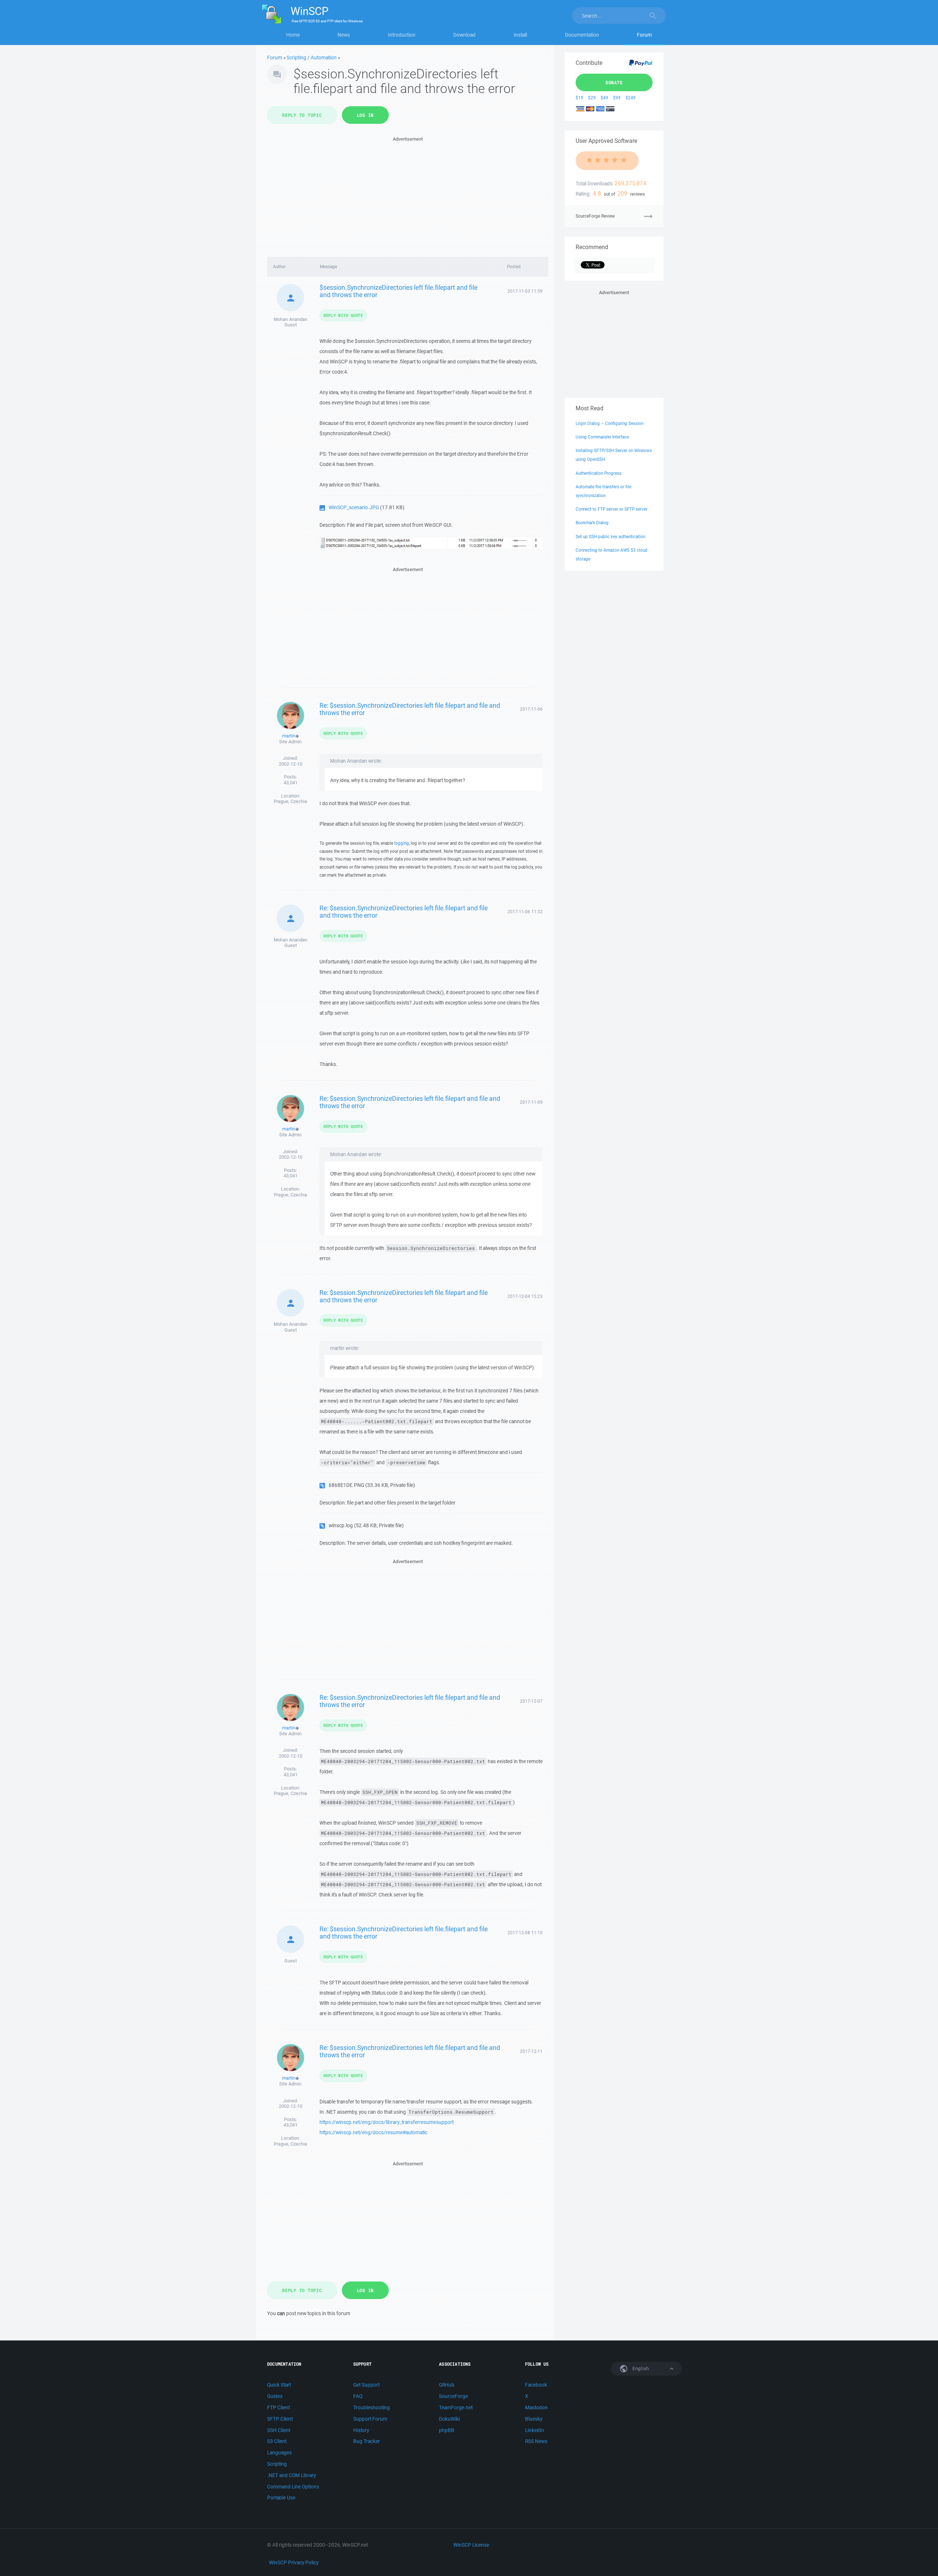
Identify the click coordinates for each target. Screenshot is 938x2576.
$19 (579, 98)
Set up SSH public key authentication (610, 536)
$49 (604, 98)
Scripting (277, 2464)
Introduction (402, 35)
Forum (644, 35)
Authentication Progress (599, 473)
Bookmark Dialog (592, 523)
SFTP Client (280, 2419)
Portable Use (281, 2498)
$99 (617, 98)
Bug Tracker (367, 2441)
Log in (365, 115)
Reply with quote (343, 315)
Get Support (366, 2385)
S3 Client (277, 2441)
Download (464, 35)
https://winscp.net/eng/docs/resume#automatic (374, 2132)
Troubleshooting (372, 2407)
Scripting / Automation (312, 58)
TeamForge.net (456, 2407)
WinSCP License (471, 2545)
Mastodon (536, 2407)
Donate (614, 82)
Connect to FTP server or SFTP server (612, 509)
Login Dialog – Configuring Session (610, 423)
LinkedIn (535, 2430)
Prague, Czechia (290, 801)
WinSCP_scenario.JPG (354, 507)
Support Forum (370, 2419)
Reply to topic (302, 115)
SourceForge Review (595, 216)
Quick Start (279, 2385)
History (361, 2430)
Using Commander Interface (602, 437)
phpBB (447, 2430)
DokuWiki (449, 2419)
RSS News (536, 2441)
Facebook (536, 2385)
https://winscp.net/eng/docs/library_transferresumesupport (387, 2122)
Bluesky (534, 2419)
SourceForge (453, 2396)
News (344, 35)
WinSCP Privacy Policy (294, 2562)
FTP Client (278, 2407)
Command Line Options (293, 2487)
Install (520, 35)
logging (402, 843)
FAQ (358, 2396)
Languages (279, 2453)
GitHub (447, 2385)
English (640, 2368)
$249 (631, 98)
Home (293, 35)
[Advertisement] (408, 195)
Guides (275, 2396)
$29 (592, 98)
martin (289, 736)
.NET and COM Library (291, 2475)
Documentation (582, 35)
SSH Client (279, 2430)
